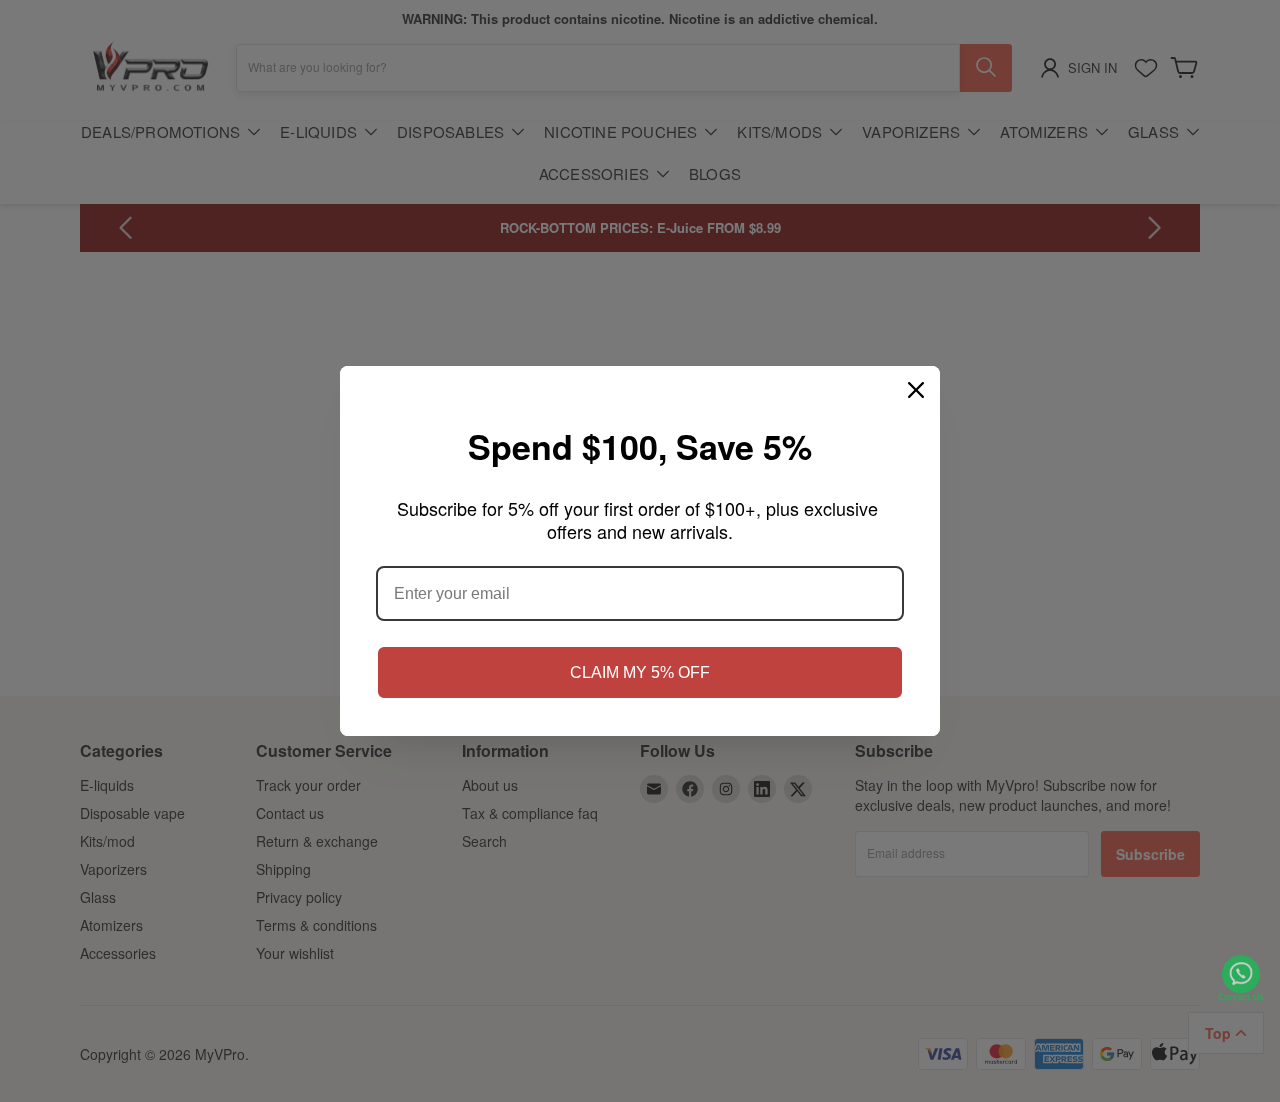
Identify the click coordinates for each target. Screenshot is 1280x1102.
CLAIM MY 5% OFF (640, 672)
